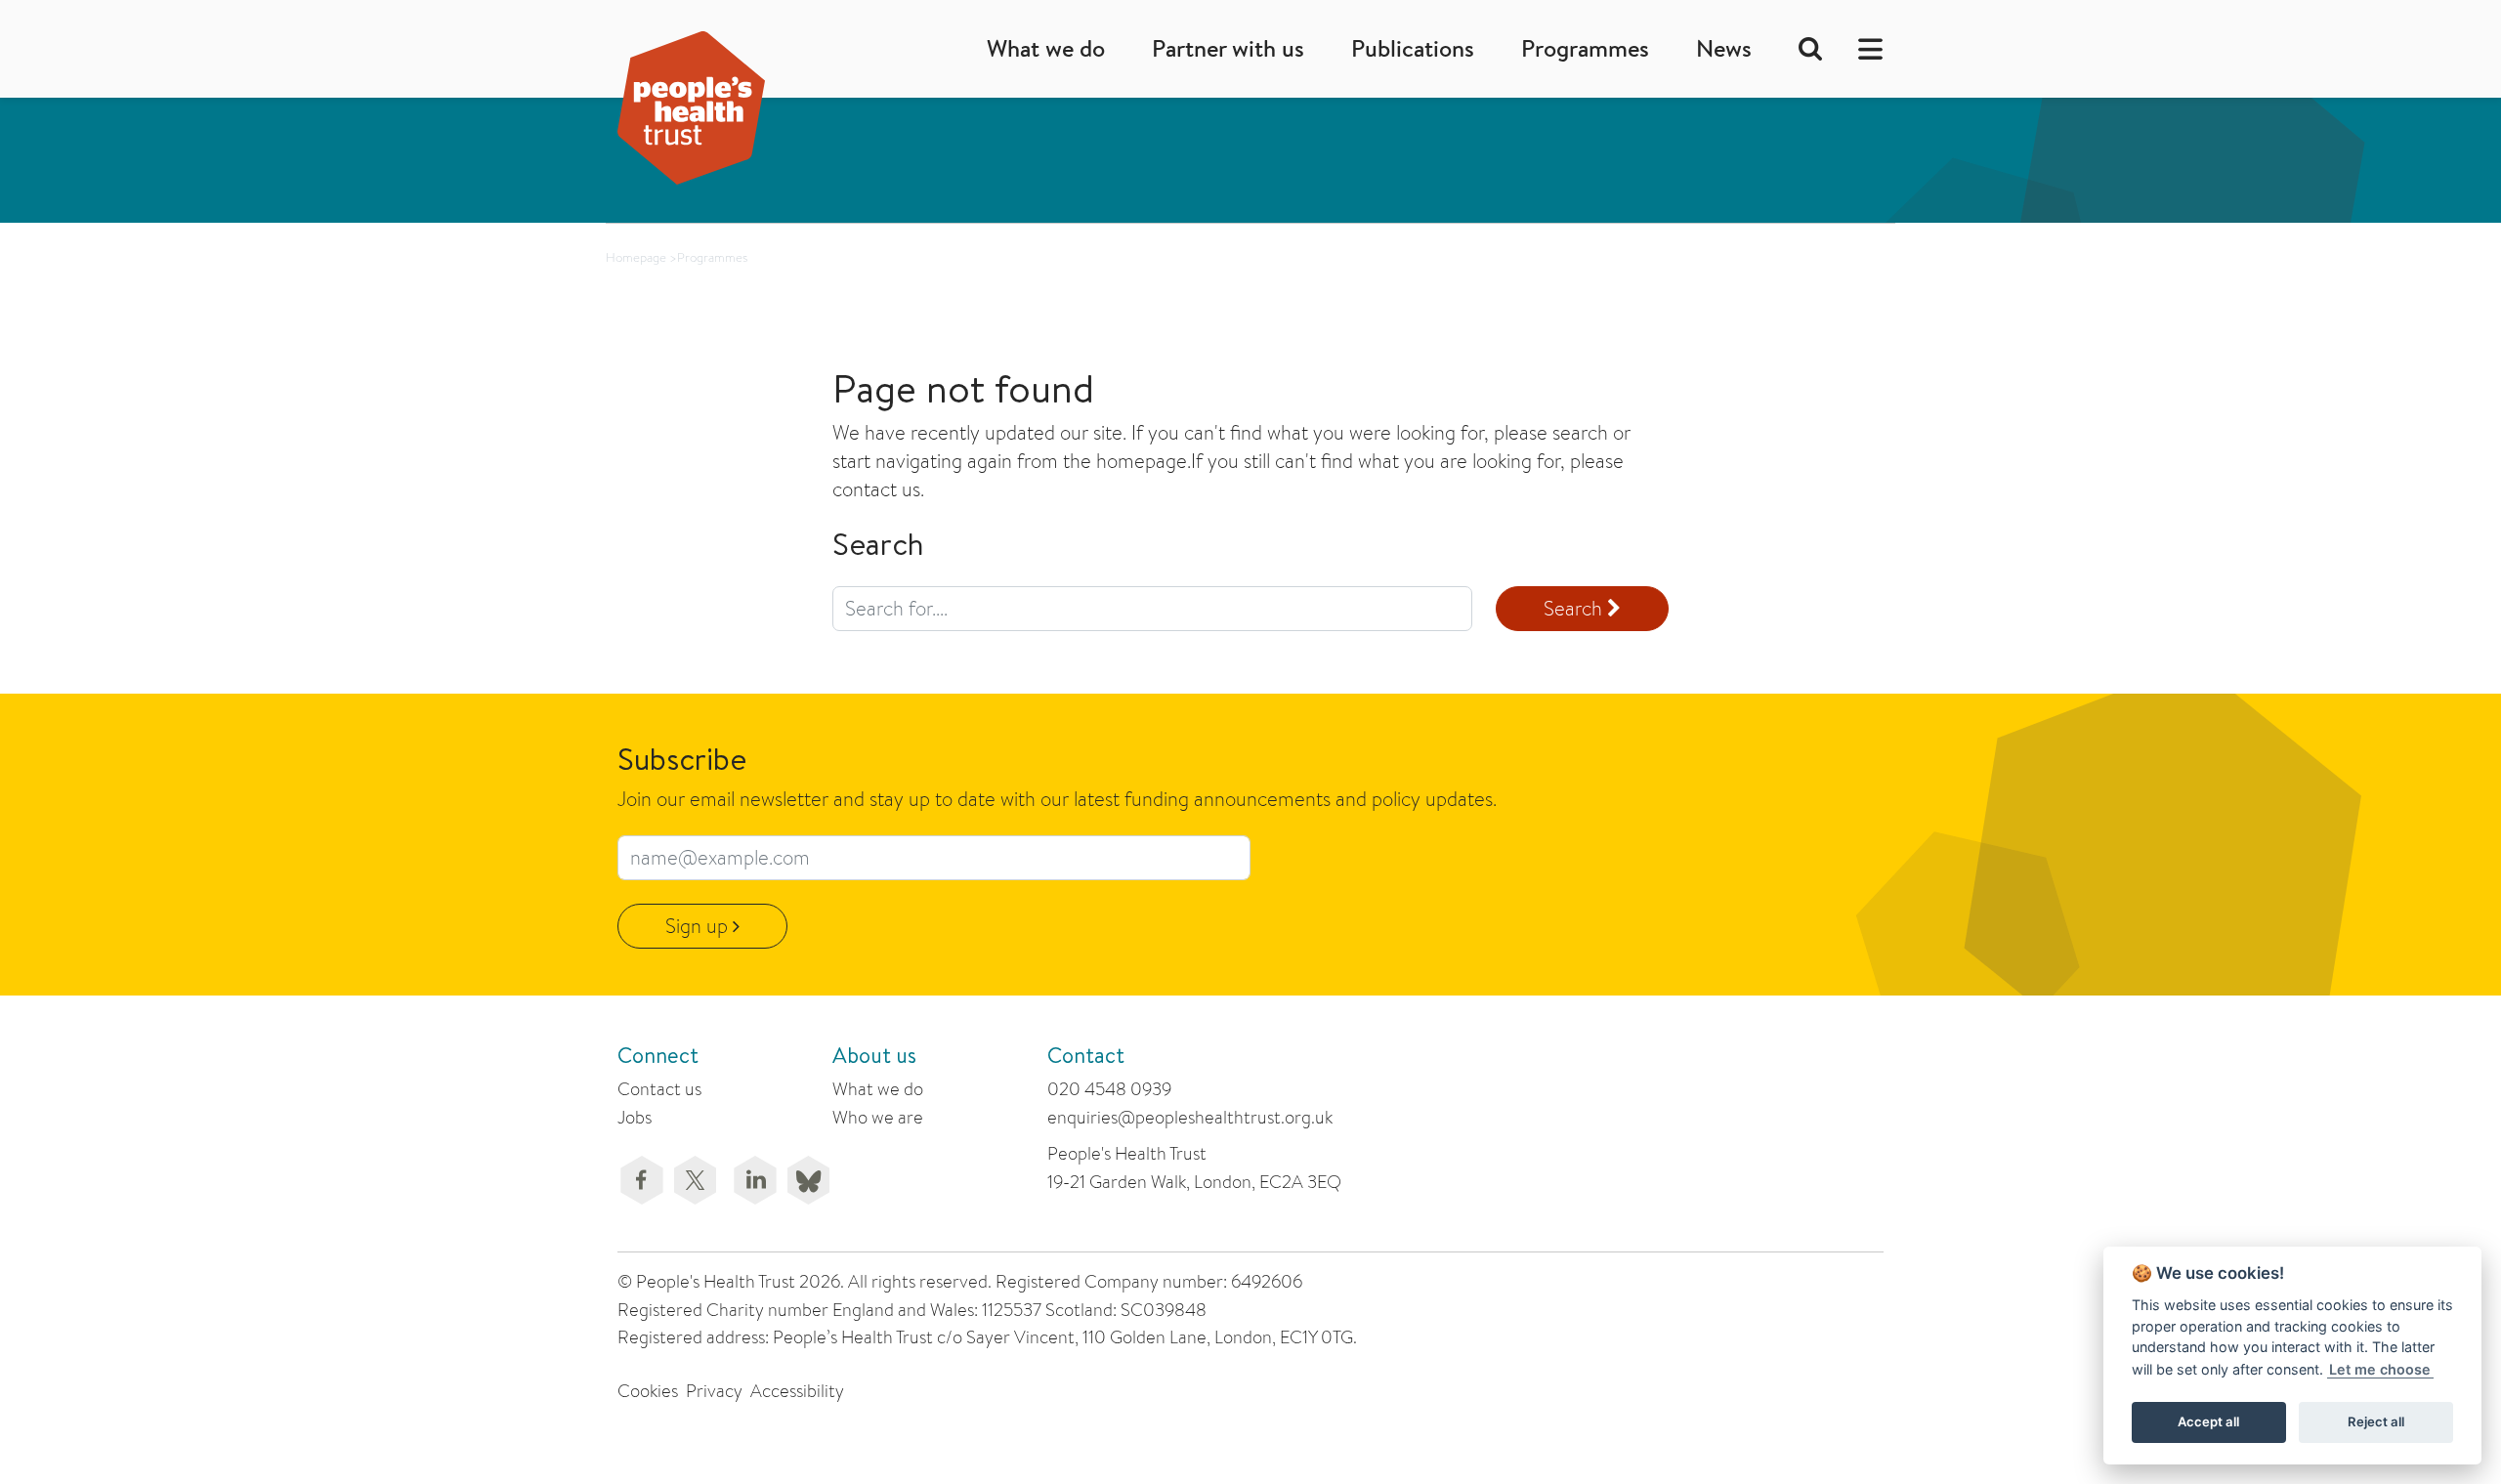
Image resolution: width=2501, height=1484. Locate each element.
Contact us (659, 1089)
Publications (1413, 48)
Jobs (635, 1117)
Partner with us (1228, 48)
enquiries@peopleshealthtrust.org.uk (1190, 1117)
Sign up (699, 926)
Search (1575, 608)
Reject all (2376, 1421)
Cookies (648, 1391)
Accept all (2208, 1421)
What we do (1046, 48)
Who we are (878, 1117)
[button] (1865, 49)
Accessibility (797, 1391)
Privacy (714, 1391)
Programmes (1585, 48)
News (1724, 48)
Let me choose (2380, 1369)
